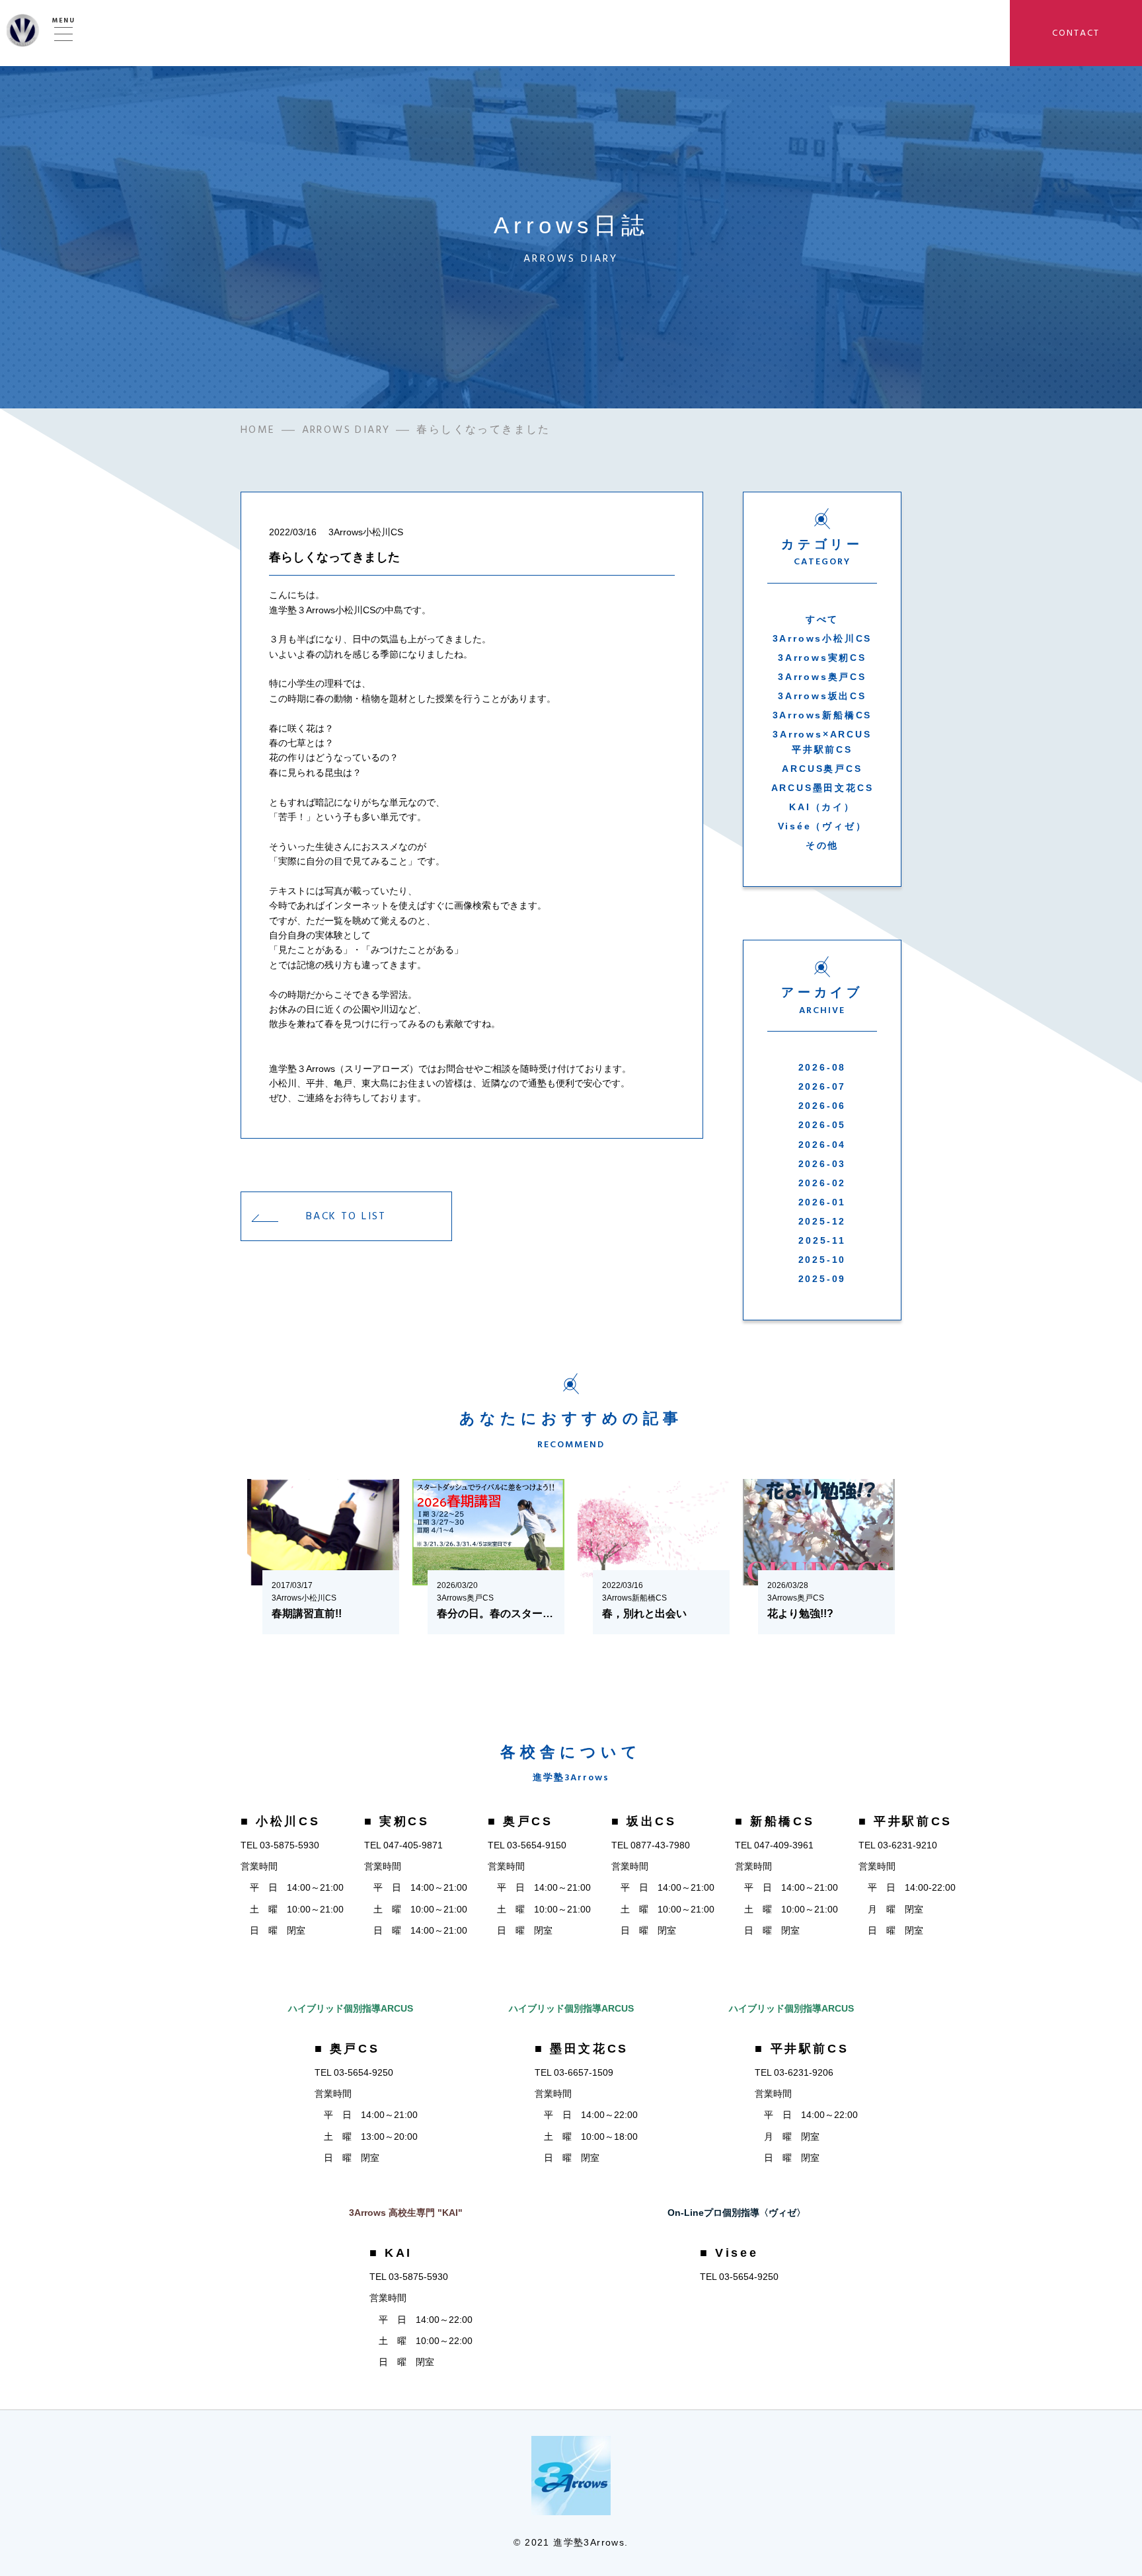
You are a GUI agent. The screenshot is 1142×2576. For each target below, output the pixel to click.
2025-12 (822, 1221)
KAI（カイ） (822, 807)
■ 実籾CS (397, 1821)
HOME (258, 430)
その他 (822, 845)
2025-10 (822, 1260)
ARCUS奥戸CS (822, 769)
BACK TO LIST (346, 1216)
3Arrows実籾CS (822, 658)
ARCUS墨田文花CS (822, 788)
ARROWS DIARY (346, 430)
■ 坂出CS (644, 1821)
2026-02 (822, 1183)
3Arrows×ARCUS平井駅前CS (822, 741)
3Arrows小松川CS (822, 638)
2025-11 (822, 1240)
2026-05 (822, 1125)
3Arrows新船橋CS (822, 715)
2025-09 (822, 1279)
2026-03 (822, 1164)
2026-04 (822, 1145)
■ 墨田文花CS (582, 2049)
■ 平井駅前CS (905, 1821)
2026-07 (822, 1086)
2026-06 (822, 1106)
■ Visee (729, 2253)
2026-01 (822, 1202)
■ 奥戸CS (520, 1821)
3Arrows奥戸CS (822, 677)
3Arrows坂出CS (822, 696)
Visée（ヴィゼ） (822, 826)
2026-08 (822, 1067)
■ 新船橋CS (775, 1821)
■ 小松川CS (280, 1821)
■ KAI (391, 2253)
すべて (822, 619)
